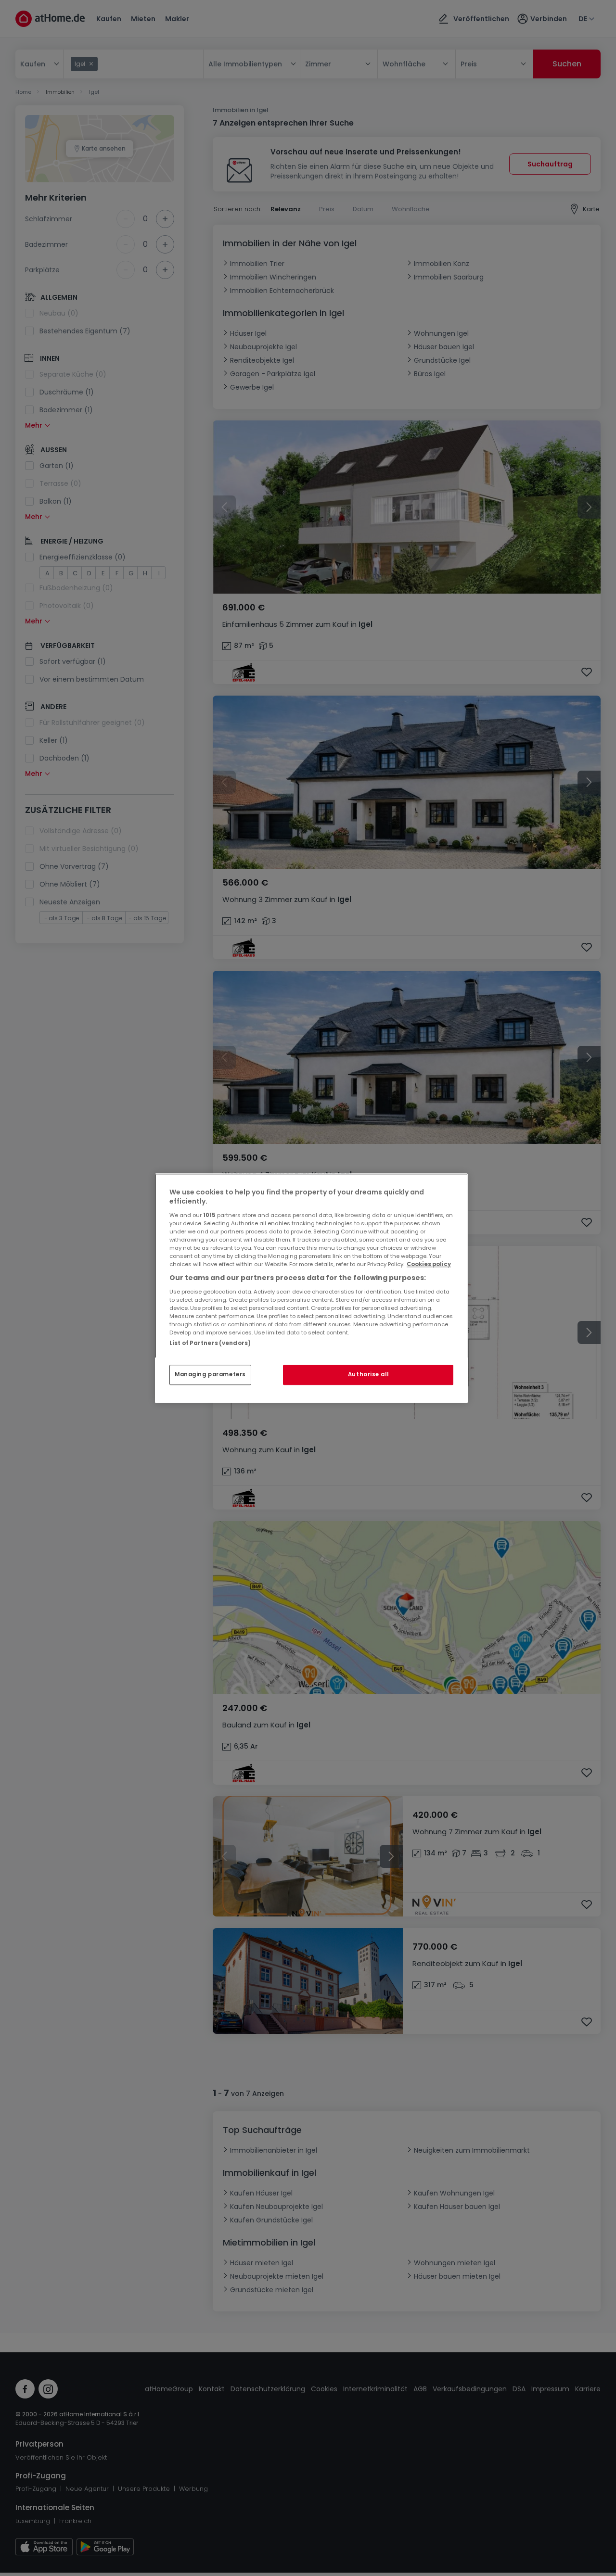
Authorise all (368, 1374)
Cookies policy (429, 1264)
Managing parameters (210, 1374)
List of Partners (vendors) (210, 1343)
